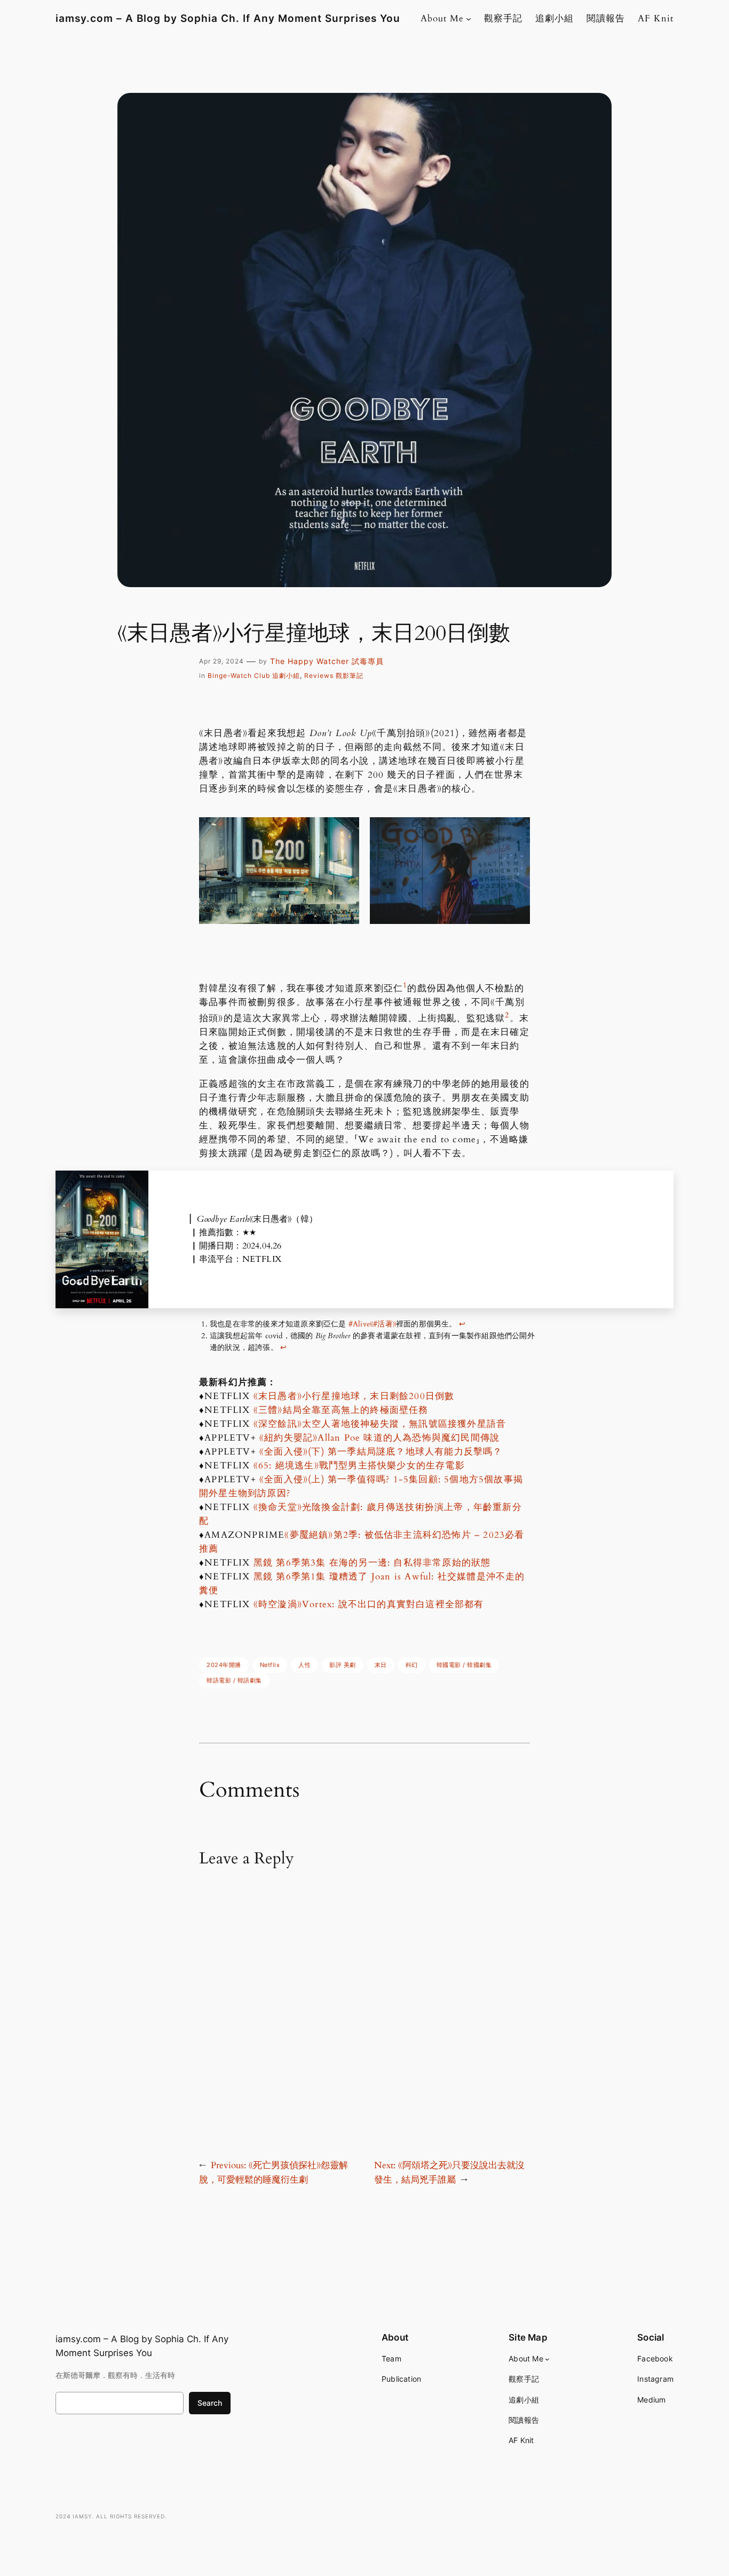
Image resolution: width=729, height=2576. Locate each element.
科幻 (412, 1665)
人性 (304, 1665)
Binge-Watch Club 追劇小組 (254, 675)
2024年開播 (224, 1665)
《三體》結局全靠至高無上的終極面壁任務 (341, 1410)
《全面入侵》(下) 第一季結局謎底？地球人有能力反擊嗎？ (381, 1452)
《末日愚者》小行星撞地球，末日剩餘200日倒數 (354, 1396)
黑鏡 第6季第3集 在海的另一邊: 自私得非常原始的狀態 (372, 1563)
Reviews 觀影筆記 (334, 675)
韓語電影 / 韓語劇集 (234, 1680)
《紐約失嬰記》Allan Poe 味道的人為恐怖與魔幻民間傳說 (379, 1438)
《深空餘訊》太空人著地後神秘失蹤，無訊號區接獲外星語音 (380, 1424)
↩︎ (462, 1324)
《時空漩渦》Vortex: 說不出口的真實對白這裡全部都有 (369, 1604)
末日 (381, 1665)
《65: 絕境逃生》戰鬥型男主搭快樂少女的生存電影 (359, 1465)
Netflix (270, 1665)
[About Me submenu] (469, 19)
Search (210, 2403)
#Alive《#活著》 (372, 1324)
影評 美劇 (343, 1665)
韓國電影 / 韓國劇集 (464, 1665)
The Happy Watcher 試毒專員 (327, 661)
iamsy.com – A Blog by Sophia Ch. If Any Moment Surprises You (228, 18)
